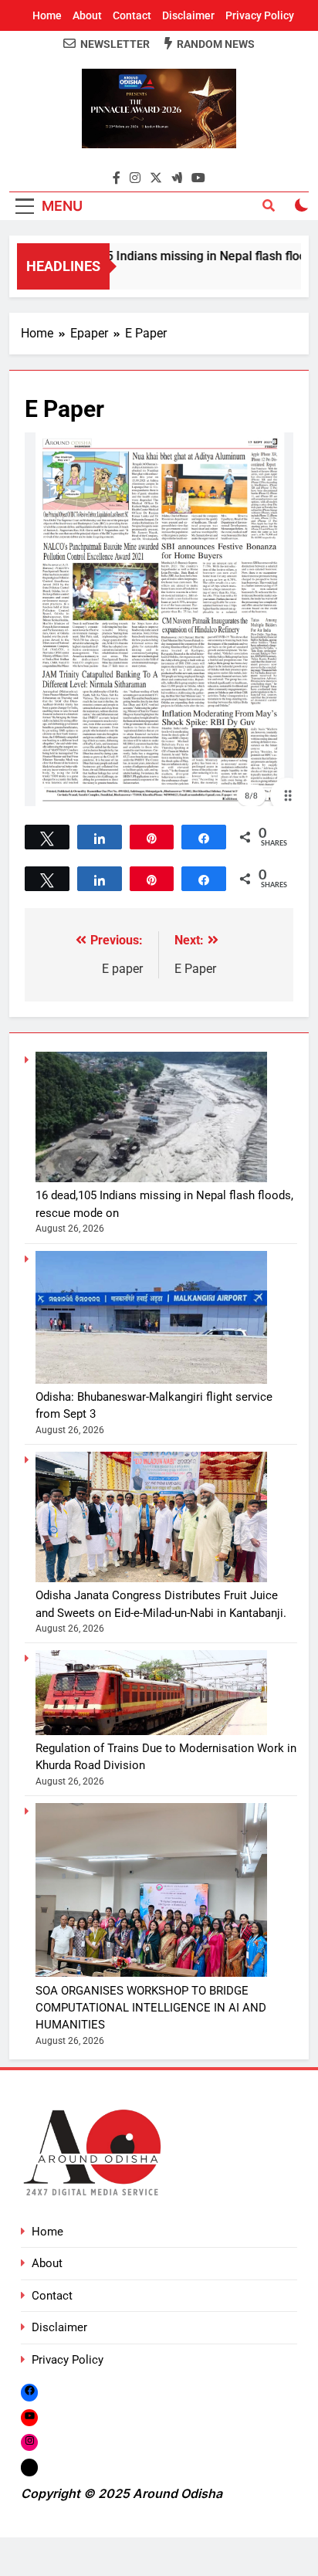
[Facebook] (29, 2392)
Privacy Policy (260, 15)
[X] (29, 2468)
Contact (132, 15)
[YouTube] (29, 2417)
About (87, 15)
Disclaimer (188, 15)
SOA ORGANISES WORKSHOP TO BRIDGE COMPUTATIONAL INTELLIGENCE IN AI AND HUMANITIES (151, 2008)
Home (47, 15)
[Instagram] (29, 2442)
